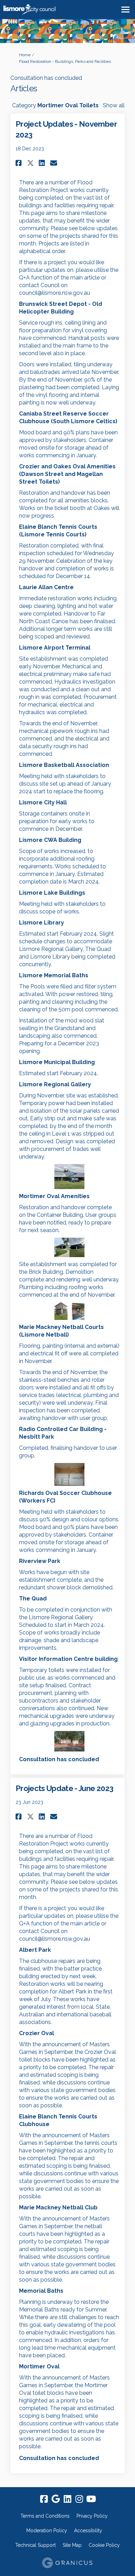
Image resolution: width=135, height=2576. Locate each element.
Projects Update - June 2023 (64, 1788)
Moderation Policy (47, 2531)
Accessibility (88, 2531)
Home (25, 55)
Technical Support (35, 2545)
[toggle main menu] (125, 10)
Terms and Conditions (45, 2516)
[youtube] (91, 2499)
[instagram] (79, 2499)
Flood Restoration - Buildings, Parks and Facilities (65, 61)
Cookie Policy (104, 2545)
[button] (20, 163)
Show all (114, 105)
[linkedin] (67, 2499)
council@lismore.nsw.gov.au (55, 293)
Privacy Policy (92, 2516)
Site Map (72, 2545)
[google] (56, 2499)
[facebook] (44, 2499)
